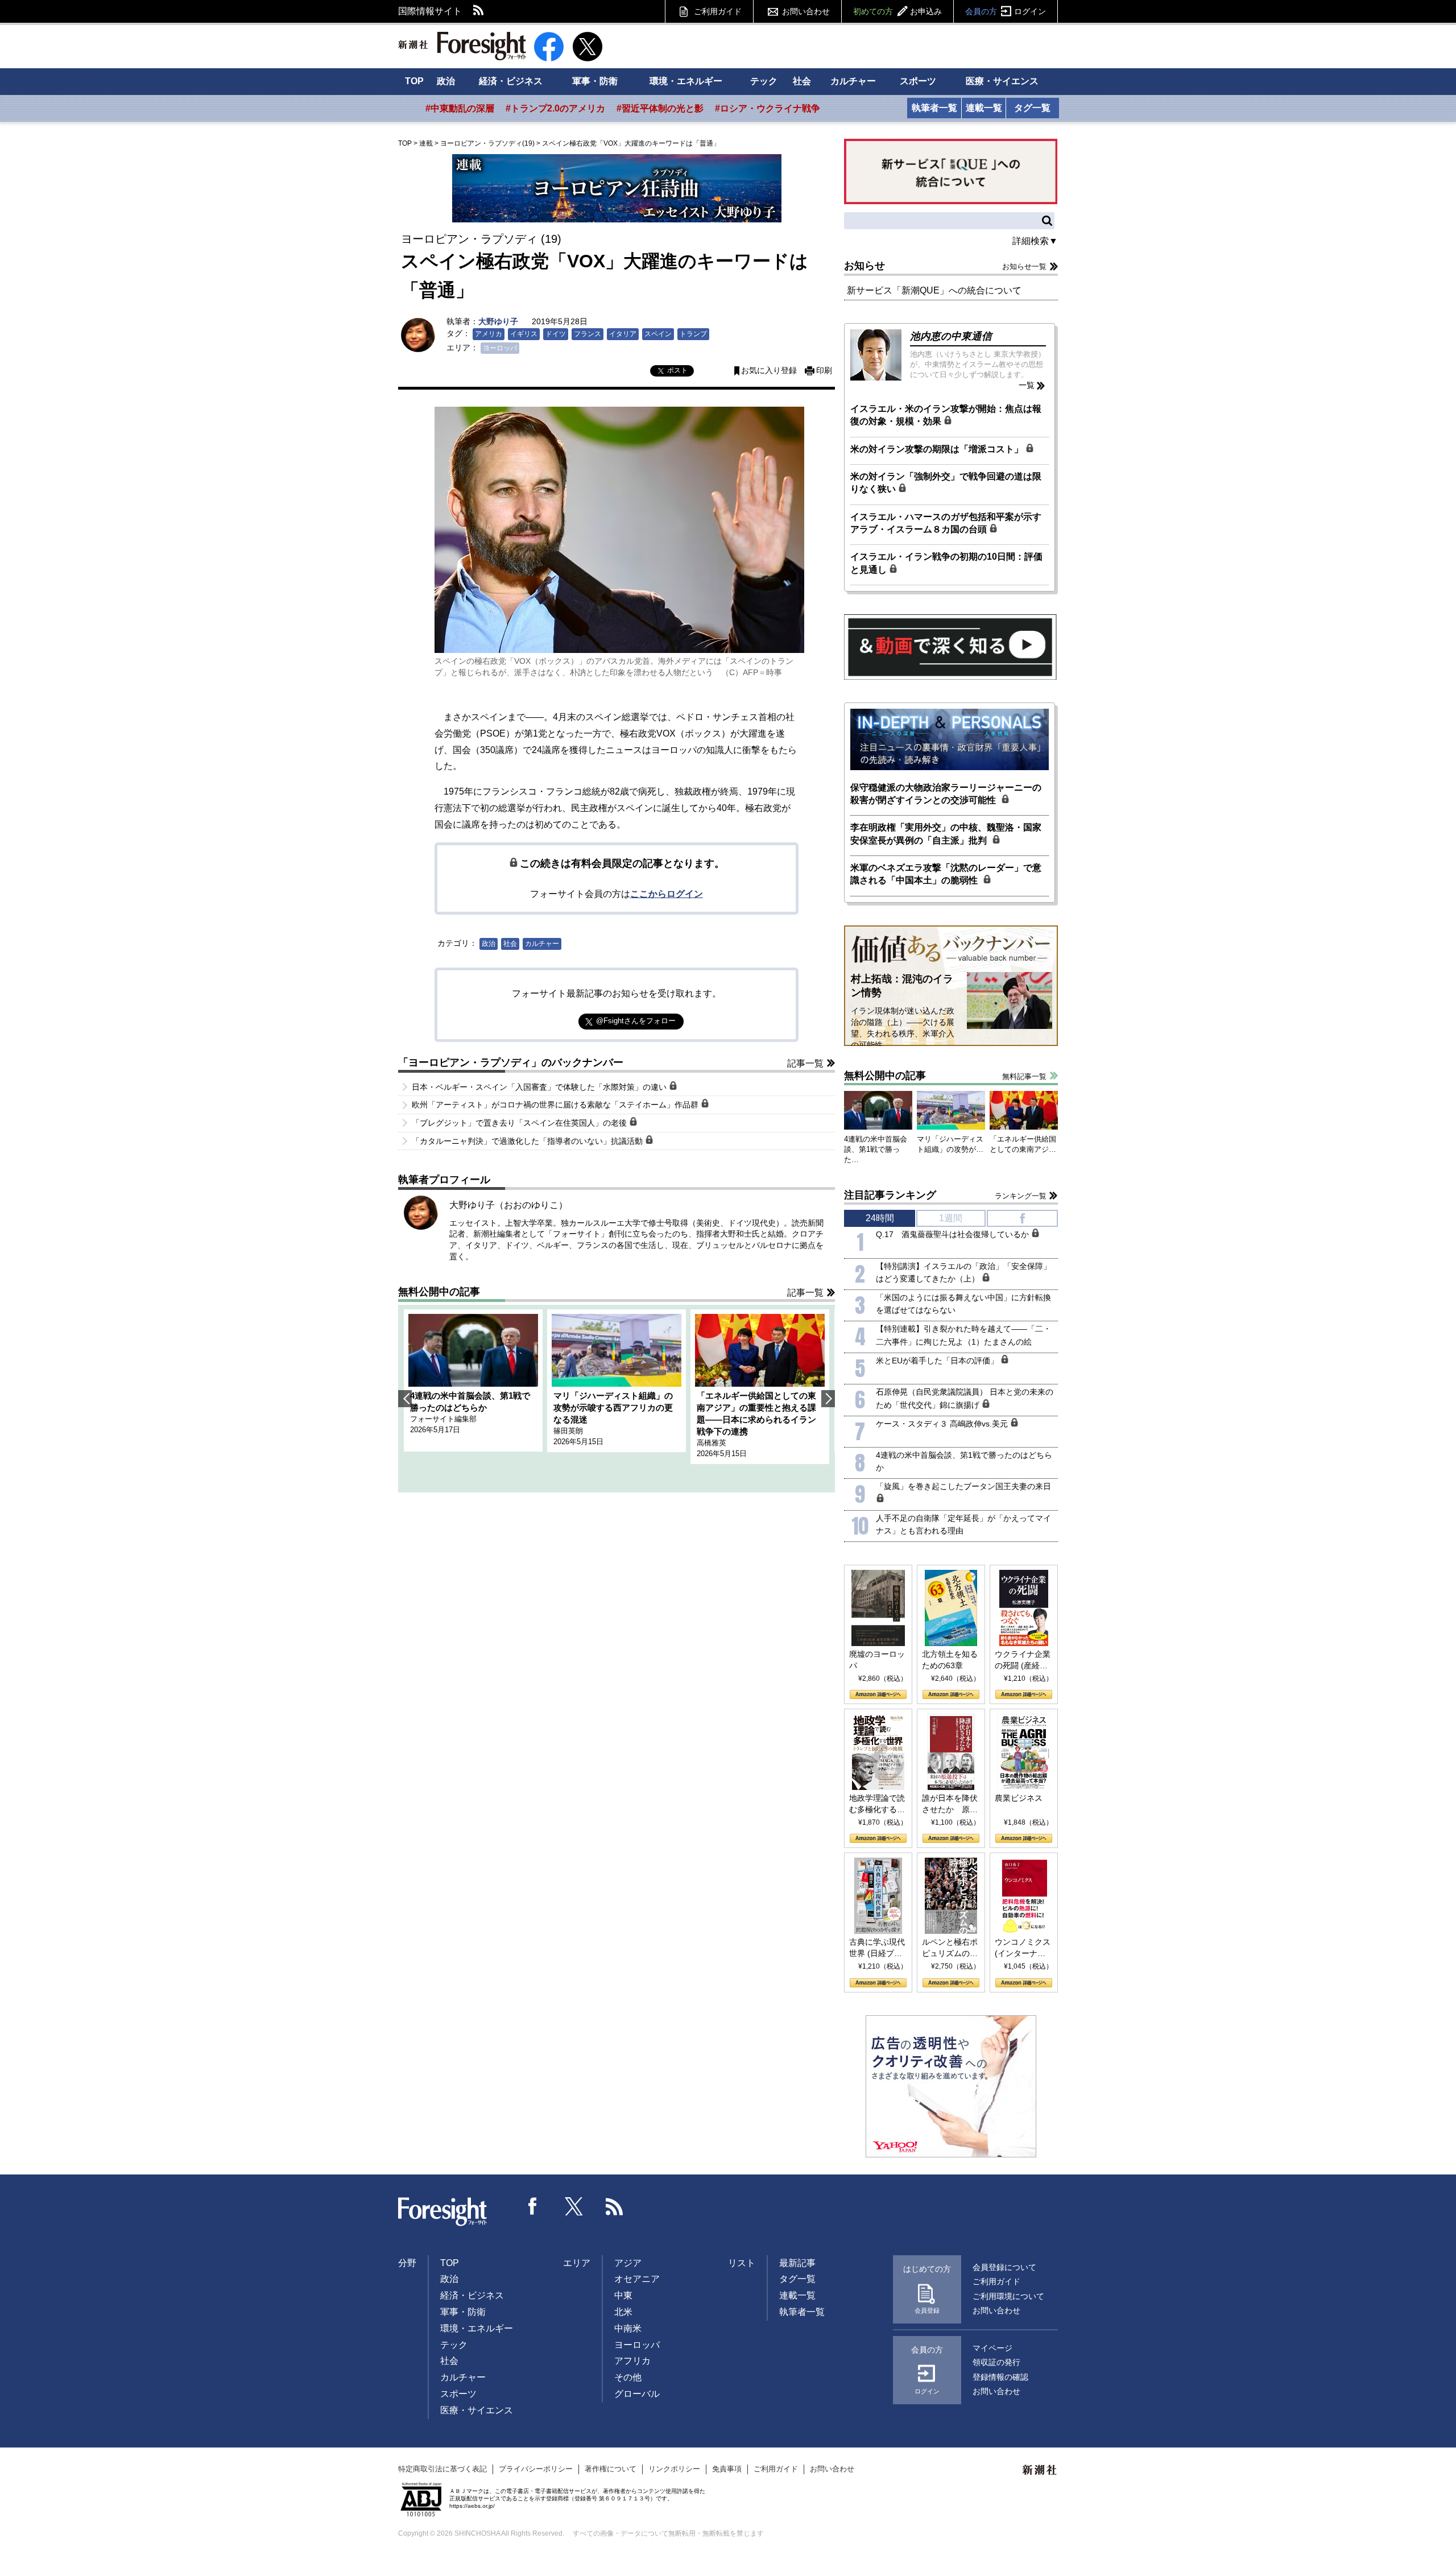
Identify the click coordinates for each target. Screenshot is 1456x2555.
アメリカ (489, 334)
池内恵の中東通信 (951, 336)
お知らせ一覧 (1024, 266)
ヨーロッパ (500, 348)
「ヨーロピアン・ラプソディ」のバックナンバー (511, 1062)
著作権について (611, 2469)
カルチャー (853, 81)
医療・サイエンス (1002, 81)
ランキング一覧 (1021, 1196)
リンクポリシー (674, 2469)
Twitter (574, 2206)
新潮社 (1040, 2470)
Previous (405, 1399)
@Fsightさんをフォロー (636, 1021)
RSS (479, 11)
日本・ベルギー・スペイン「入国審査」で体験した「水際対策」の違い (540, 1087)
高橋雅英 (712, 1443)
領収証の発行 (996, 2362)
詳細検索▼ (1035, 241)
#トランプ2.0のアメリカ (555, 108)
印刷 (824, 371)
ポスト (677, 370)
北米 (623, 2312)
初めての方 (897, 11)
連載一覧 (984, 108)
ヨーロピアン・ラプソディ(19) (487, 143)
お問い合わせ (806, 11)
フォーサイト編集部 (443, 1419)
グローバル (637, 2394)
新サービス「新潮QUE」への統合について (934, 290)
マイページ (992, 2348)
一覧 (1027, 385)
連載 (426, 143)
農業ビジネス (1019, 1798)
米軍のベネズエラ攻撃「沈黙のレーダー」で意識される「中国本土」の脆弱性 (946, 874)
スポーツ (918, 81)
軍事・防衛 (595, 81)
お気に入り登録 (769, 371)
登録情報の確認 (1000, 2377)
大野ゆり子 (498, 321)
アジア (628, 2263)
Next (828, 1399)
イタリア (623, 334)
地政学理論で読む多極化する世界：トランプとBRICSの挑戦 (877, 1804)
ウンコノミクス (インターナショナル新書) (1023, 1948)
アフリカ (632, 2361)
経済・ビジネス (511, 81)
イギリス (524, 334)
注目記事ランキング (890, 1195)
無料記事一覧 (1024, 1076)
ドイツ (556, 334)
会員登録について (1004, 2267)
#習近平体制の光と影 (660, 108)
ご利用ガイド (718, 11)
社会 (802, 81)
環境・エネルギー (686, 81)
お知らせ (864, 266)
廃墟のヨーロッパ (877, 1660)
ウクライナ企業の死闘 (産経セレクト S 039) (1023, 1660)
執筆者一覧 (934, 108)
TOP (414, 81)
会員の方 (1006, 11)
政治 (446, 81)
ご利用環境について (1008, 2296)
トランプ (693, 334)
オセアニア (637, 2279)
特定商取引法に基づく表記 (442, 2469)
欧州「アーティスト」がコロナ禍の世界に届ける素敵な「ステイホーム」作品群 (556, 1105)
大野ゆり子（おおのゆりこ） (508, 1205)
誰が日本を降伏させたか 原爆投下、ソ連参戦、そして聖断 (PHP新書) (950, 1804)
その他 (628, 2377)
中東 (623, 2295)
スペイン (658, 334)
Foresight (443, 2212)
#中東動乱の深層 (460, 108)
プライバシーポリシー (536, 2469)
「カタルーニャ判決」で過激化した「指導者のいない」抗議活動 (528, 1141)
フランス (588, 334)
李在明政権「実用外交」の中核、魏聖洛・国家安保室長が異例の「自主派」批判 (946, 834)
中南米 (628, 2328)
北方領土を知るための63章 (950, 1660)
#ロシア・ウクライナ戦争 (768, 108)
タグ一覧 (1032, 108)
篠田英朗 (568, 1431)
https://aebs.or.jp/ (472, 2506)
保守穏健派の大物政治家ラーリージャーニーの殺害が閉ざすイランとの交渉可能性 (946, 794)
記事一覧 (805, 1063)
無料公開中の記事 (439, 1292)
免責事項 (727, 2469)
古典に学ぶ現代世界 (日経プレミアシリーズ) (877, 1948)
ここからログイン (667, 894)
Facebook (533, 2206)
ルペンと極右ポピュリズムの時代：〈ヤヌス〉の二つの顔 (950, 1948)
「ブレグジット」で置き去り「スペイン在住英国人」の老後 (520, 1123)
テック (764, 81)
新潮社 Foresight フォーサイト (462, 46)
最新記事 (797, 2263)
